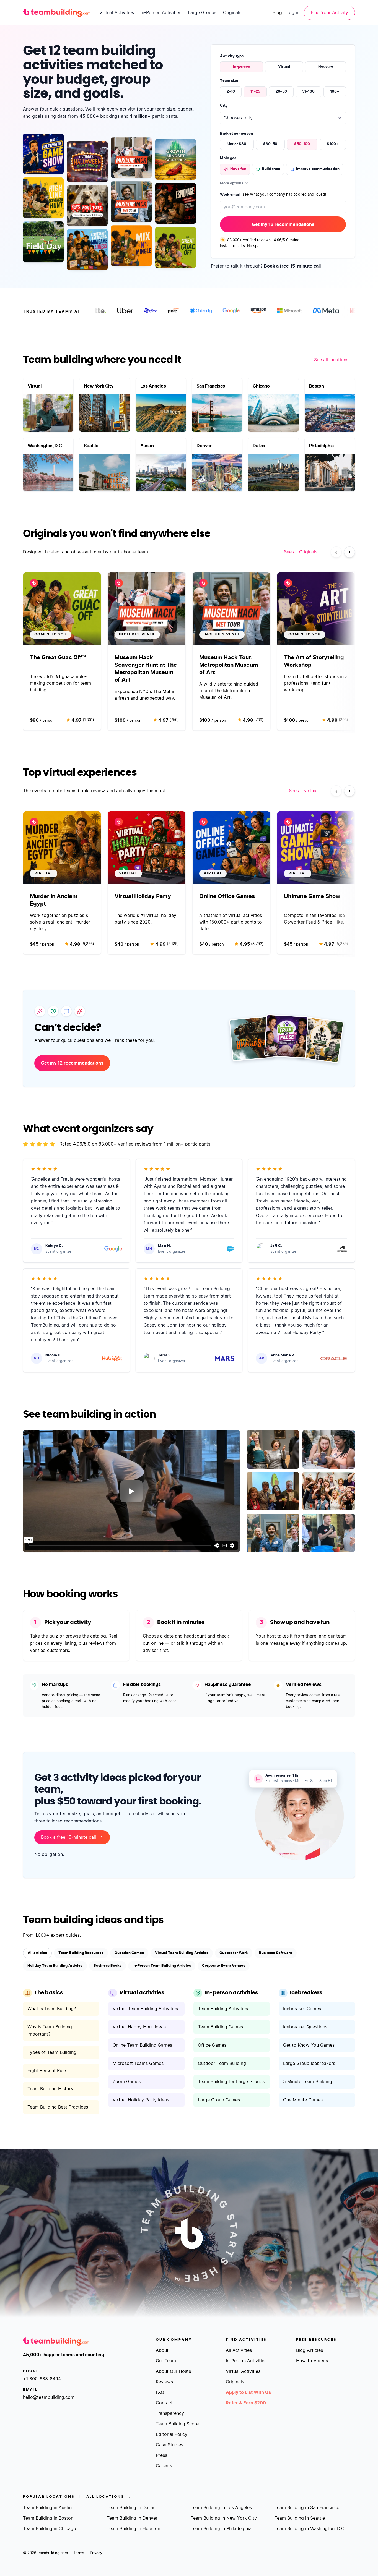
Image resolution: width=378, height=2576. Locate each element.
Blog (277, 13)
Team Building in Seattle (300, 2518)
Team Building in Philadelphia (221, 2529)
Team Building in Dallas (131, 2508)
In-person (242, 67)
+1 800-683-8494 (42, 2379)
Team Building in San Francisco (307, 2508)
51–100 (308, 92)
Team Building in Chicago (50, 2529)
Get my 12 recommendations (283, 224)
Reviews (164, 2382)
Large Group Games (219, 2100)
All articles (37, 1953)
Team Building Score (177, 2424)
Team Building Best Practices (58, 2107)
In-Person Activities (161, 13)
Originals (232, 13)
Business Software (276, 1953)
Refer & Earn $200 (246, 2403)
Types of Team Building (52, 2052)
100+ (335, 92)
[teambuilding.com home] (57, 13)
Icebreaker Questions (305, 2027)
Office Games (212, 2045)
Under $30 (237, 144)
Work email (273, 195)
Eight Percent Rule (47, 2071)
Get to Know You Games (309, 2045)
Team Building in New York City (224, 2518)
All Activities (239, 2350)
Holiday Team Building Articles (55, 1966)
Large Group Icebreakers (309, 2064)
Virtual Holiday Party (143, 896)
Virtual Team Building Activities (145, 2009)
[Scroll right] (349, 552)
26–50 (281, 92)
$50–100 (302, 144)
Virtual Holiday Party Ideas (141, 2100)
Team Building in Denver (132, 2518)
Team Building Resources (81, 1953)
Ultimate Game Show (312, 896)
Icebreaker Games (302, 2009)
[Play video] (131, 1491)
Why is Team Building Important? (50, 2031)
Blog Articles (310, 2350)
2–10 (231, 92)
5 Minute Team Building (308, 2082)
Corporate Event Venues (224, 1966)
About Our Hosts (173, 2371)
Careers (164, 2466)
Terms (79, 2553)
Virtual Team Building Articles (182, 1953)
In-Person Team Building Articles (162, 1966)
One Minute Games (303, 2100)
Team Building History (50, 2089)
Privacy (96, 2553)
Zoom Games (127, 2082)
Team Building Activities (223, 2009)
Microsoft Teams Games (138, 2064)
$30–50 (270, 144)
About (162, 2350)
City (224, 106)
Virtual (284, 67)
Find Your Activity (329, 13)
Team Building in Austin (47, 2508)
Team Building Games (220, 2027)
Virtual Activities (117, 13)
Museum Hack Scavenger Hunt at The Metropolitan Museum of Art (146, 669)
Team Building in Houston (134, 2529)
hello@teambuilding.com (49, 2397)
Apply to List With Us (248, 2392)
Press (161, 2455)
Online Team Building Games (142, 2045)
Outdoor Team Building (222, 2064)
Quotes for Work (234, 1953)
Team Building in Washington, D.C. (310, 2529)
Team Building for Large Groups (231, 2082)
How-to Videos (312, 2361)
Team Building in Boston (48, 2518)
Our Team (166, 2361)
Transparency (170, 2413)
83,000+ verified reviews (249, 240)
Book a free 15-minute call (292, 266)
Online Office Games (227, 896)
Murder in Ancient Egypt (54, 900)
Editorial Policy (172, 2434)
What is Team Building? (52, 2009)
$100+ (333, 144)
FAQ (160, 2392)
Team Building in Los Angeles (221, 2508)
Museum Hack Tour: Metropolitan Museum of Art (229, 665)
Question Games (129, 1953)
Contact (164, 2403)
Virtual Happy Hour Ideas (139, 2027)
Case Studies (169, 2445)
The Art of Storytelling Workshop (314, 661)
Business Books (108, 1966)
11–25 (255, 92)
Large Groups (202, 13)
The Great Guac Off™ (58, 658)
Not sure (326, 67)
